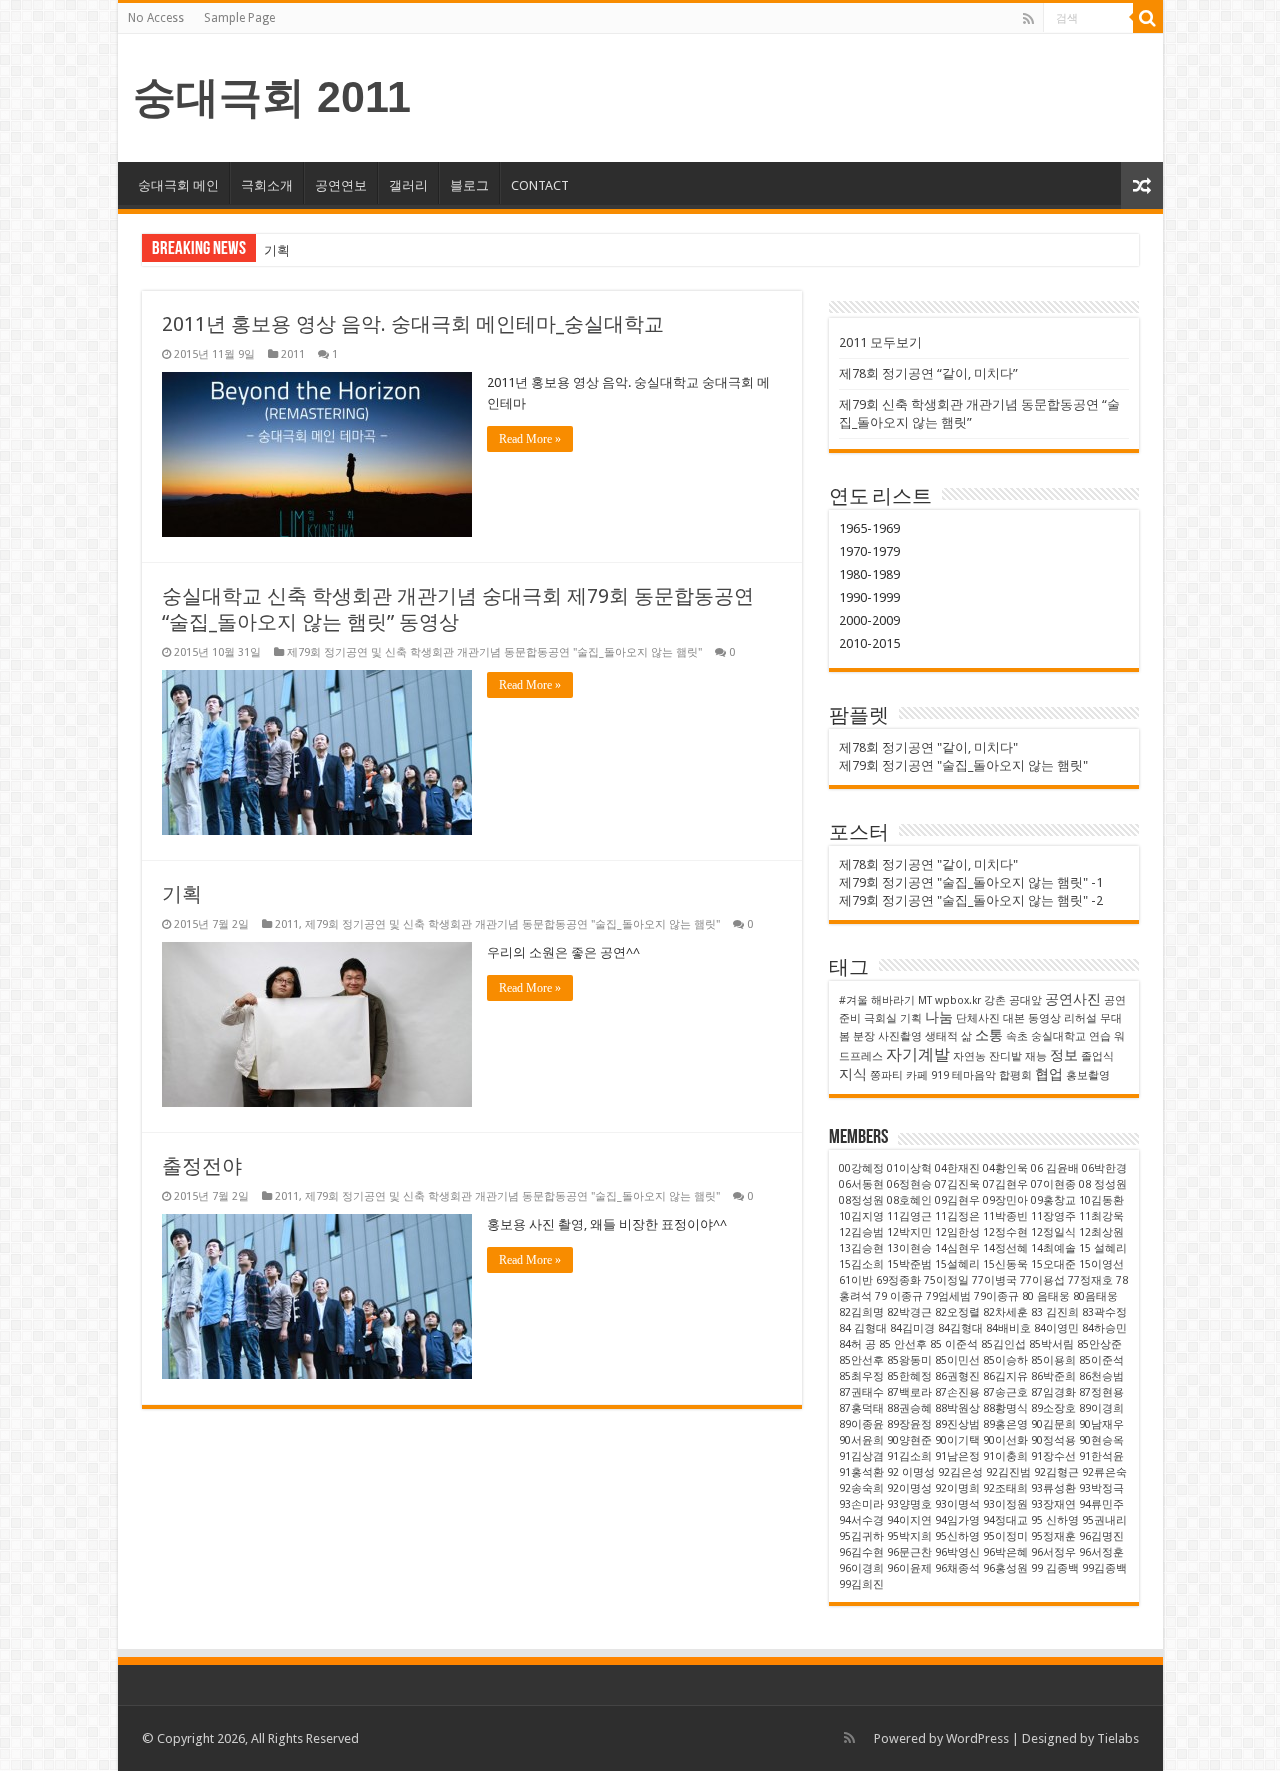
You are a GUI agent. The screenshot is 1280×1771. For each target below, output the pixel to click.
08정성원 (861, 1200)
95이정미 (1005, 1536)
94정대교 (1005, 1520)
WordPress (977, 1738)
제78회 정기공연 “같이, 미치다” (928, 373)
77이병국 (994, 1280)
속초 (1017, 1036)
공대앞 (1025, 1000)
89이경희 (1101, 1408)
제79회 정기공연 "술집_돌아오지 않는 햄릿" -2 (971, 900)
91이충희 (1005, 1456)
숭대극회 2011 (272, 97)
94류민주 (1101, 1504)
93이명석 (957, 1504)
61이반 (856, 1280)
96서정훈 (1101, 1552)
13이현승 (909, 1248)
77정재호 (1090, 1280)
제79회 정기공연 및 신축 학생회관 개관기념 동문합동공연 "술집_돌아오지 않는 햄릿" (494, 652)
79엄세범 (948, 1296)
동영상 (1044, 1018)
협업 (1049, 1074)
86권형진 (957, 1376)
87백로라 (909, 1392)
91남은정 (957, 1456)
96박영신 (957, 1552)
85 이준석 (954, 1344)
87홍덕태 (861, 1408)
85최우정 (861, 1376)
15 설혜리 (1103, 1248)
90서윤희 (861, 1440)
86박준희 (1053, 1376)
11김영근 (909, 1216)
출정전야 (202, 1166)
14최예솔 (1053, 1248)
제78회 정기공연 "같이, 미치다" (928, 747)
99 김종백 (1055, 1568)
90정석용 (1053, 1440)
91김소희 (909, 1456)
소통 (989, 1035)
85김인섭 (1003, 1344)
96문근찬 (909, 1552)
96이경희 (861, 1568)
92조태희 (1005, 1488)
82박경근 (909, 1312)
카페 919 (927, 1075)
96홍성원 (1005, 1568)
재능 (1036, 1056)
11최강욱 (1101, 1216)
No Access (156, 18)
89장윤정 (909, 1424)
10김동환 (1101, 1200)
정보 (1064, 1055)
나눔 (939, 1017)
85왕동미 (909, 1360)
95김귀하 (861, 1536)
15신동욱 (1005, 1264)
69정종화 (898, 1280)
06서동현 (861, 1184)
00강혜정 (861, 1168)
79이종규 (996, 1296)
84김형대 (960, 1328)
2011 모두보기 (880, 342)
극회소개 (267, 185)
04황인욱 (1005, 1168)
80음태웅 (1095, 1296)
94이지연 (909, 1520)
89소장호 (1053, 1408)
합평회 (1015, 1075)
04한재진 (957, 1168)
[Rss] (1028, 19)
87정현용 (1101, 1392)
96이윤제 (909, 1568)
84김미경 (912, 1328)
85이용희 (1053, 1360)
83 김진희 (1055, 1312)
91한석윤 (1101, 1456)
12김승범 (861, 1232)
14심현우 (957, 1248)
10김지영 (861, 1216)
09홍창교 (1053, 1200)
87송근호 (1005, 1392)
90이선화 (1005, 1440)
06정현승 (909, 1184)
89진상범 (957, 1424)
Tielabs (1118, 1738)
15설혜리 (957, 1264)
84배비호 (1008, 1328)
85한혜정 (909, 1376)
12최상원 (1101, 1232)
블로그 (469, 185)
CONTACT (540, 185)
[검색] (1148, 18)
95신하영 (957, 1536)
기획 (277, 250)
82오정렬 (957, 1312)
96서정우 (1053, 1552)
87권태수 (861, 1392)
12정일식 (1053, 1232)
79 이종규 (899, 1296)
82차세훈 (1005, 1312)
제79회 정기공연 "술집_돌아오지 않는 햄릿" (963, 765)
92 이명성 (911, 1472)
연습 (1100, 1036)
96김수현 (861, 1552)
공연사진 (1073, 999)
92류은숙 (1104, 1472)
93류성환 (1053, 1488)
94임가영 (957, 1520)
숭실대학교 (1058, 1036)
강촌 (995, 1000)
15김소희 (861, 1264)
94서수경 (861, 1520)
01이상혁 (909, 1168)
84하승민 (1104, 1328)
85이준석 (1101, 1360)
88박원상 (957, 1408)
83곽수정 (1104, 1312)
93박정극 (1101, 1488)
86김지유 (1005, 1376)
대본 (1014, 1018)
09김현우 (957, 1200)
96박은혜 (1005, 1552)
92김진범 (1008, 1472)
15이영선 (1101, 1264)
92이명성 (909, 1488)
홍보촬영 (1088, 1075)
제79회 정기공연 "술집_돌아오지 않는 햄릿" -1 (971, 882)
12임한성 (957, 1232)
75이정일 (946, 1280)
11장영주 (1053, 1216)
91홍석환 (861, 1472)
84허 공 (857, 1344)
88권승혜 (909, 1408)
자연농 (969, 1056)
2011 (293, 354)
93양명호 (909, 1504)
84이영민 (1056, 1328)
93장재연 (1053, 1504)
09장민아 (1005, 1200)
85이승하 (1005, 1360)
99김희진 (861, 1584)
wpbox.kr (958, 1000)
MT (925, 1000)
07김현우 (1005, 1184)
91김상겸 (861, 1456)
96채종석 (957, 1568)
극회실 (880, 1018)
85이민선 (957, 1360)
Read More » (530, 439)
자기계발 (918, 1054)
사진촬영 (900, 1036)
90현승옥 (1101, 1440)
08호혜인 (909, 1200)
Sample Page (239, 18)
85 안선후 (903, 1344)
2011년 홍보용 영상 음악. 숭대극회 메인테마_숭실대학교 (413, 324)
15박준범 (909, 1264)
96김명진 (1101, 1536)
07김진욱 (957, 1184)
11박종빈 (1005, 1216)
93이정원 (1005, 1504)
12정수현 (1005, 1232)
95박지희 (909, 1536)
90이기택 (957, 1440)
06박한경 (1104, 1168)
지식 (853, 1074)
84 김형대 (863, 1328)
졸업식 (1097, 1056)
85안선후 (861, 1360)
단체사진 (978, 1018)
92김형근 (1056, 1472)
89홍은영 (1005, 1424)
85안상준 (1099, 1344)
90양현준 (909, 1440)
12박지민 (909, 1232)
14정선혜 (1005, 1248)
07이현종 (1053, 1184)
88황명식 (1005, 1408)
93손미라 (861, 1504)
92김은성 (960, 1472)
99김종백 (1104, 1568)
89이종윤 (861, 1424)
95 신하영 (1055, 1520)
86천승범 (1101, 1376)
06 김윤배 (1055, 1168)
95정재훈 (1053, 1536)
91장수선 (1053, 1456)
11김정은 (957, 1216)
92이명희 (957, 1488)
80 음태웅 (1046, 1296)
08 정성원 (1103, 1184)
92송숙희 (861, 1488)
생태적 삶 (948, 1036)
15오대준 (1053, 1264)
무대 (1111, 1018)
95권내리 (1104, 1520)
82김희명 (861, 1312)
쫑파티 (886, 1075)
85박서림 (1051, 1344)
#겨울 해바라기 (877, 1000)
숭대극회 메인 (178, 185)
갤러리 (408, 185)
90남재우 (1101, 1424)
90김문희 (1053, 1424)
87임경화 (1053, 1392)
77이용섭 (1042, 1280)
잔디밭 (1005, 1056)
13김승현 (861, 1248)
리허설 (1080, 1018)
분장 (864, 1036)
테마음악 (974, 1075)
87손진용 (957, 1392)
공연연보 (341, 185)
